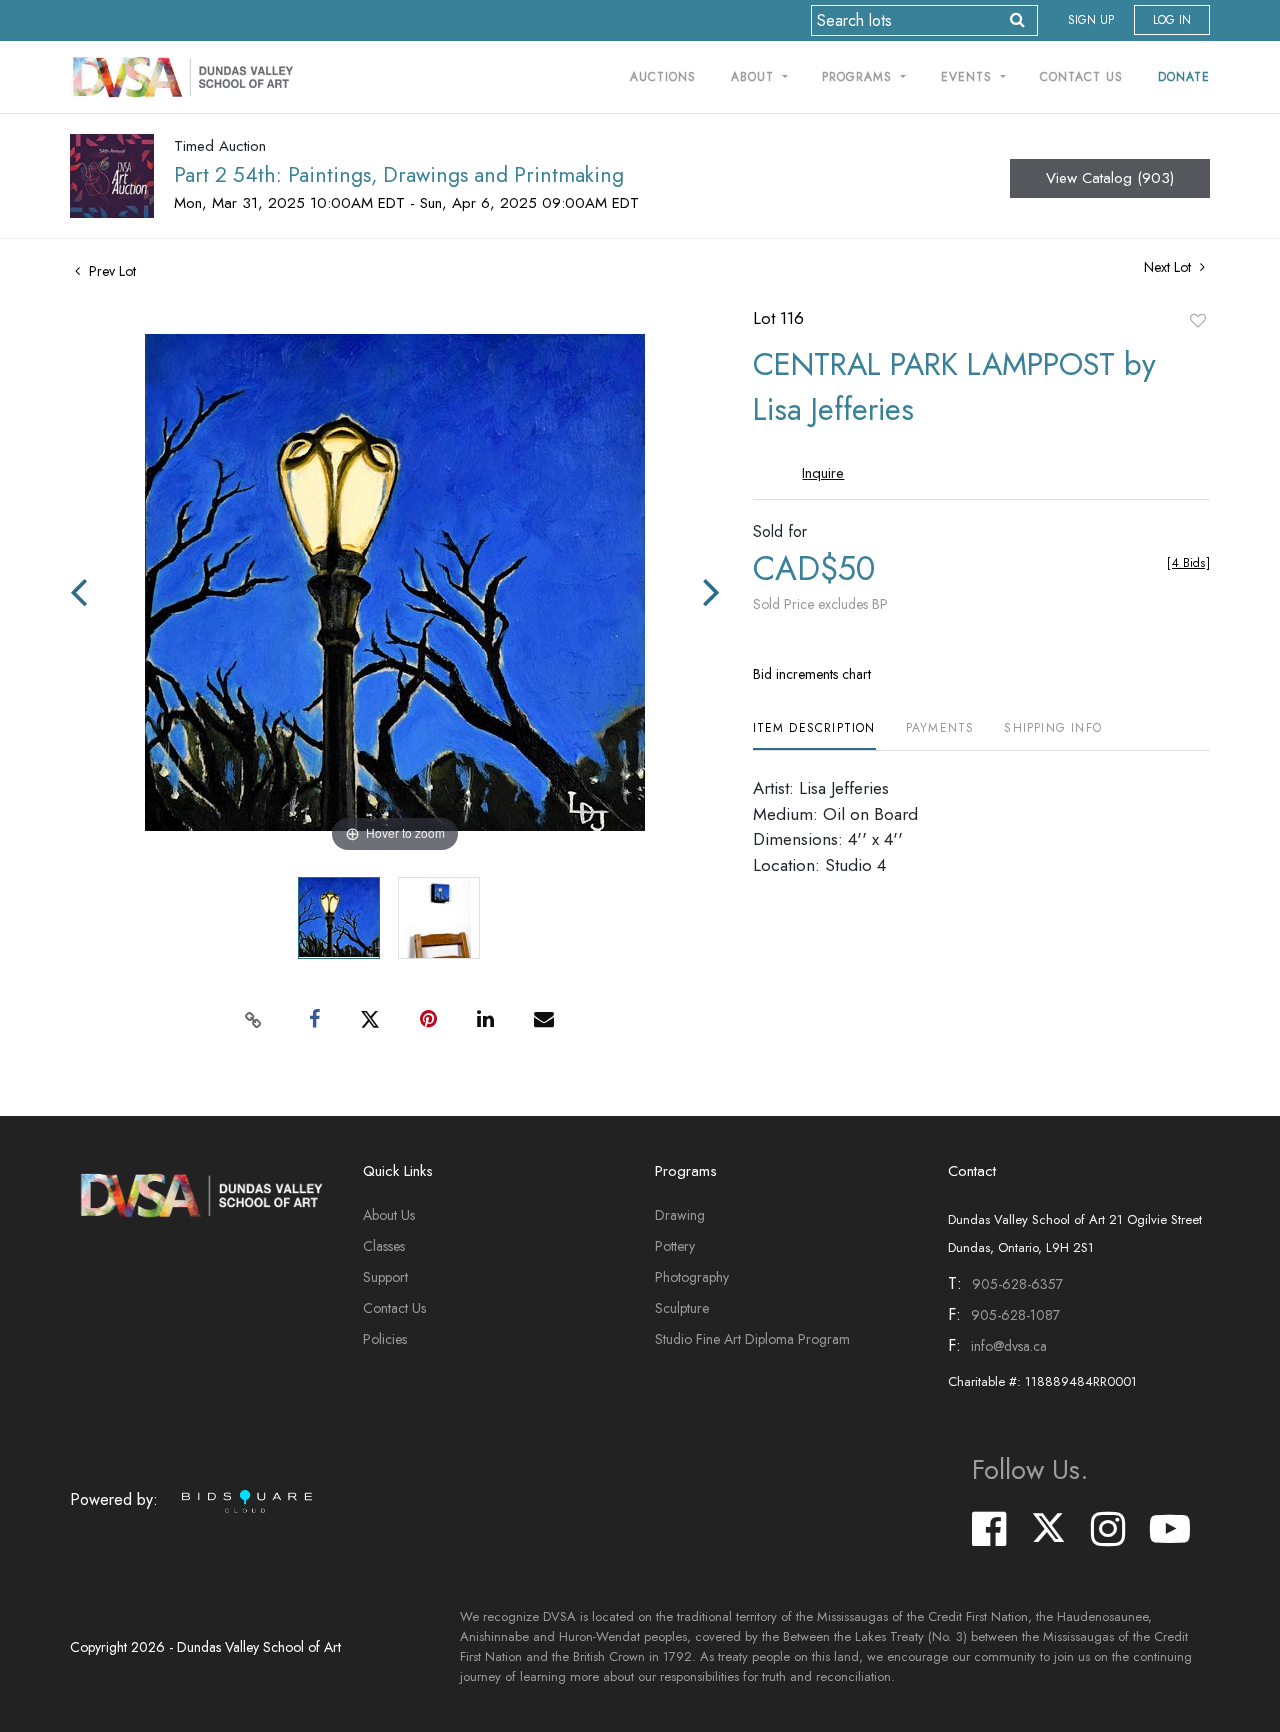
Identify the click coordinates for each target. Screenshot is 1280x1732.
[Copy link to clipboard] (254, 1020)
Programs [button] (859, 77)
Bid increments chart (812, 674)
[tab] (814, 735)
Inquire (823, 473)
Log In (1172, 20)
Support (385, 1277)
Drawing (680, 1215)
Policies (385, 1339)
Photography (692, 1277)
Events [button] (969, 77)
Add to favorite (1198, 320)
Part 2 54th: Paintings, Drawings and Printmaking (399, 175)
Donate (1184, 77)
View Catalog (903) (1110, 178)
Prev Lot (110, 271)
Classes (384, 1246)
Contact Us (1081, 77)
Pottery (675, 1246)
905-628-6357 (1017, 1284)
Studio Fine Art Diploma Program (752, 1339)
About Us (389, 1215)
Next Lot (1169, 267)
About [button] (755, 77)
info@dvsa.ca (1009, 1346)
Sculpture (682, 1308)
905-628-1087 (1015, 1315)
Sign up (1091, 20)
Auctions (663, 77)
